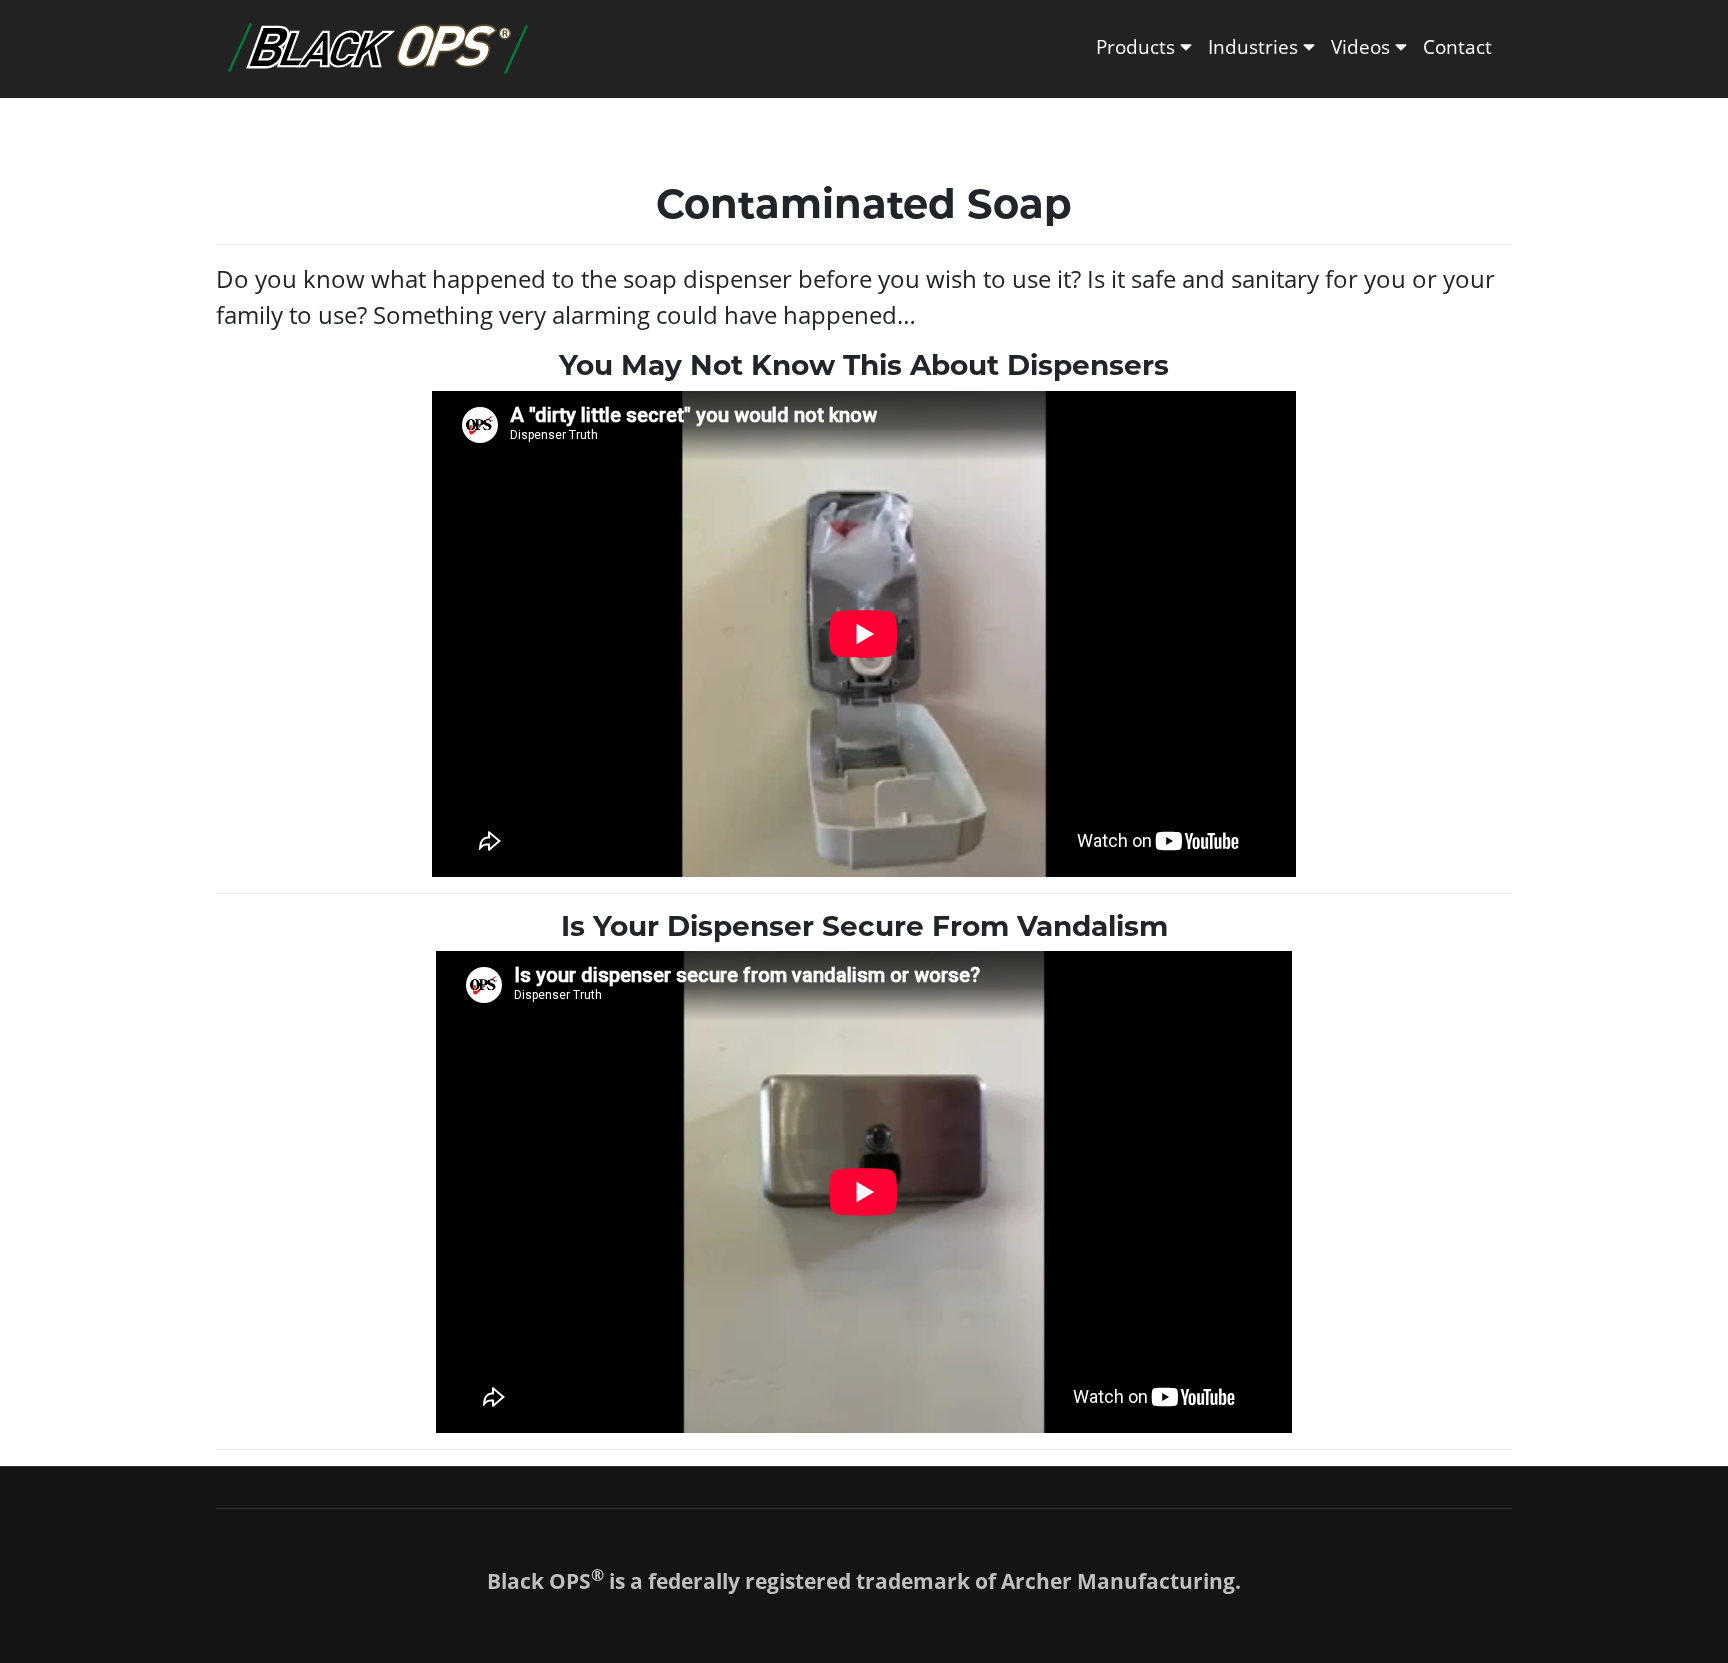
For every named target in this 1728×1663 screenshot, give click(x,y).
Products (1138, 46)
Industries (1255, 46)
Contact (1457, 46)
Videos (1363, 46)
